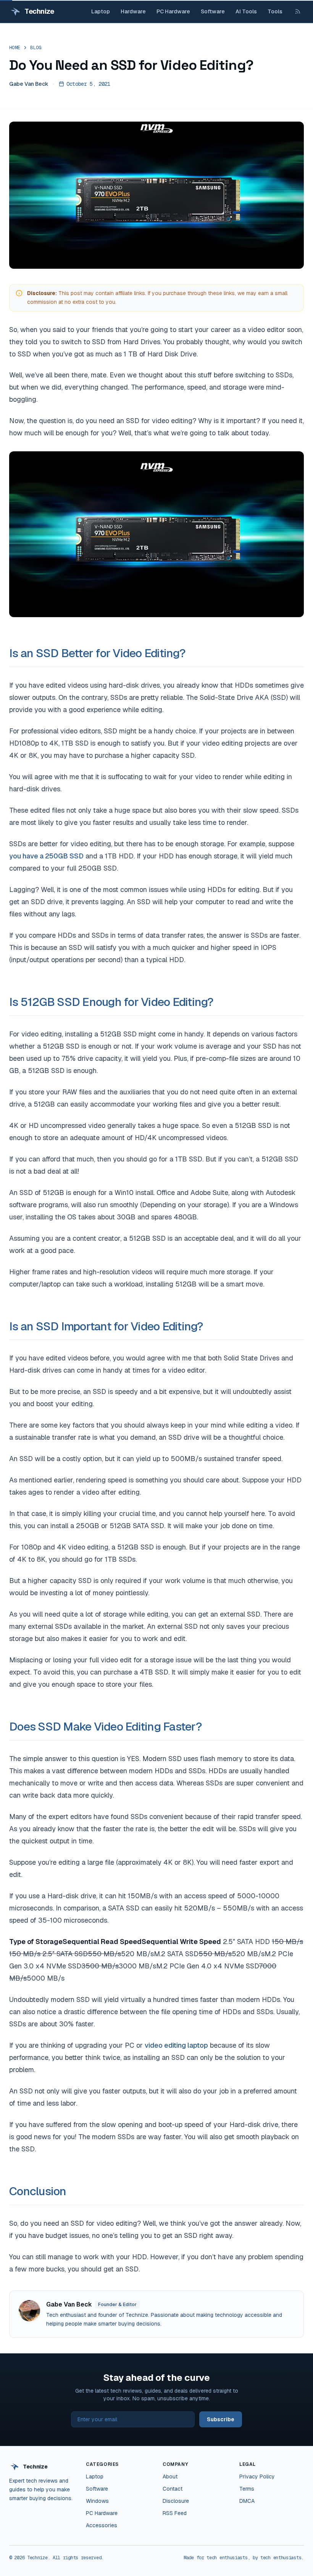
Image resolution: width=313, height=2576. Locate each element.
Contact (173, 2489)
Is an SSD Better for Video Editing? (97, 653)
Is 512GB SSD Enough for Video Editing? (111, 1002)
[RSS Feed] (298, 11)
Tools (275, 11)
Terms (247, 2489)
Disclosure (176, 2501)
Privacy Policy (257, 2477)
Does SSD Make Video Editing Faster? (106, 1727)
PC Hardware (173, 11)
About (170, 2477)
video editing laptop (176, 2045)
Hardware (133, 11)
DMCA (247, 2501)
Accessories (102, 2525)
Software (213, 11)
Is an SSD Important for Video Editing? (106, 1326)
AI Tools (246, 11)
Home (15, 48)
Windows (97, 2501)
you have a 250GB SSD (46, 856)
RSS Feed (175, 2513)
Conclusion (38, 2191)
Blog (36, 48)
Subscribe (221, 2419)
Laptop (101, 11)
